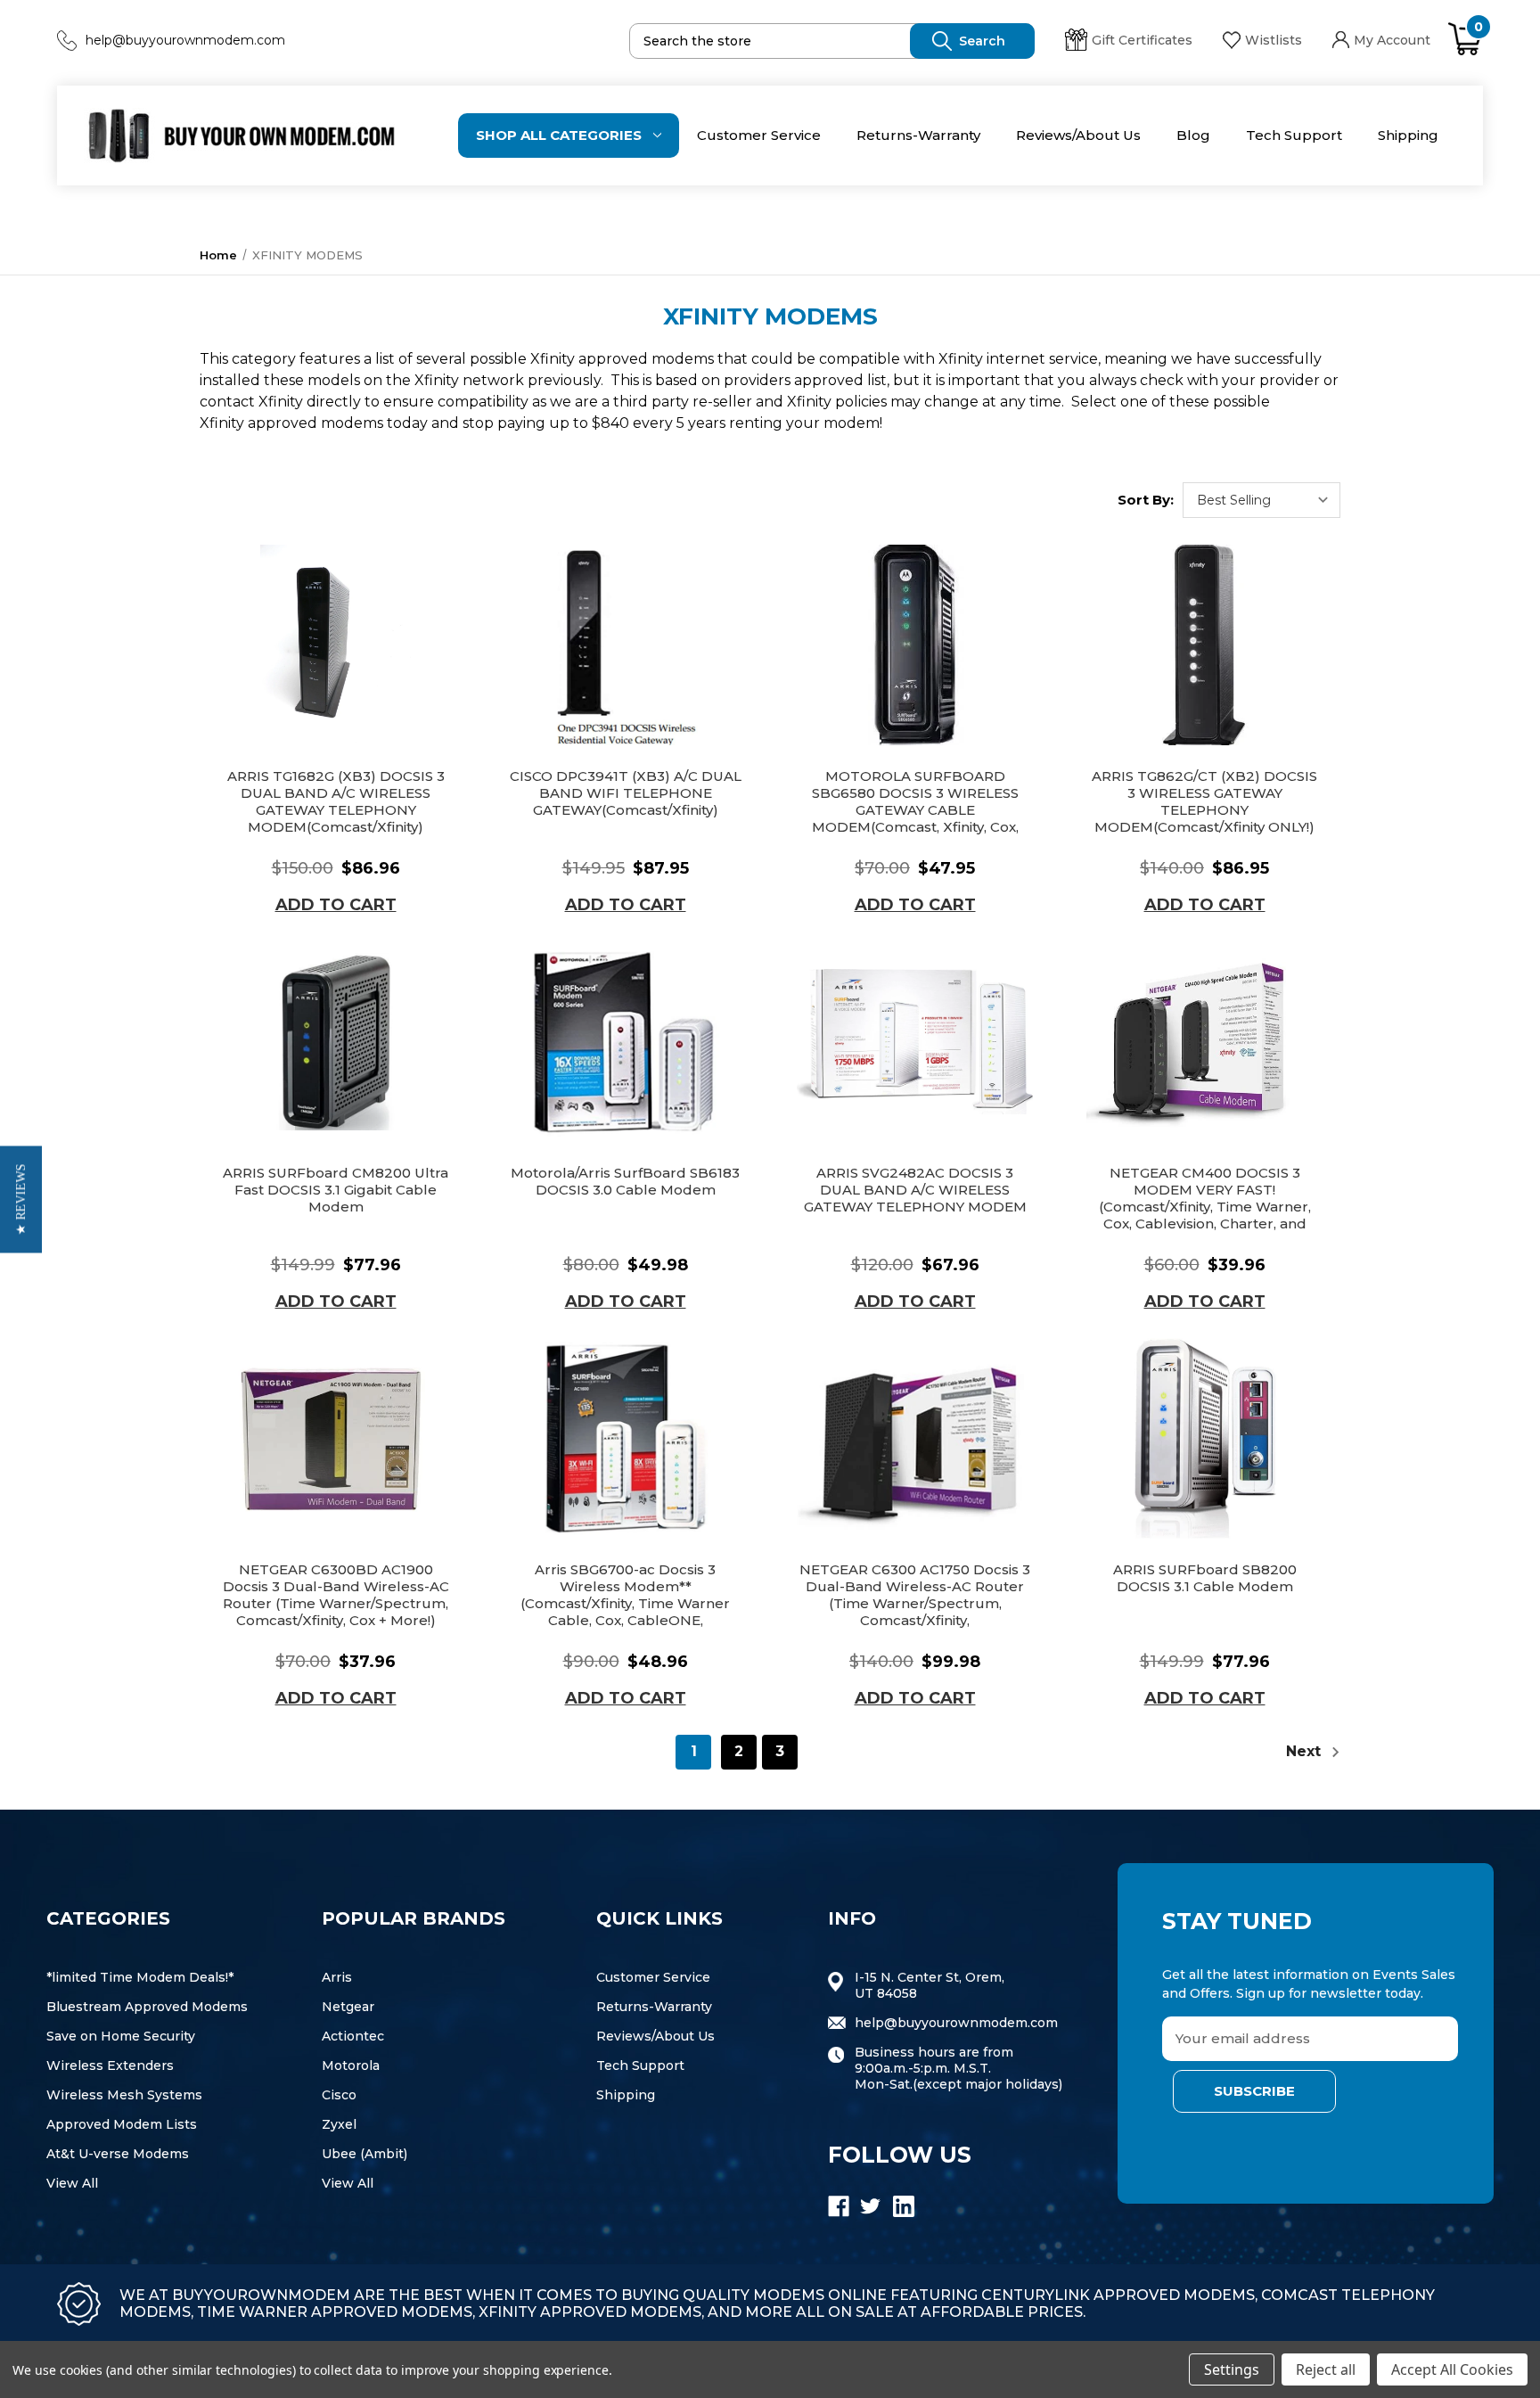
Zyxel (339, 2124)
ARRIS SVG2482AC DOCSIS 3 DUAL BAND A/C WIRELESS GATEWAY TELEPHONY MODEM (915, 1190)
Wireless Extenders (110, 2065)
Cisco (339, 2095)
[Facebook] (839, 2206)
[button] (21, 1199)
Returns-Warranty (918, 135)
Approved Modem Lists (122, 2124)
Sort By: (1146, 500)
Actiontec (353, 2036)
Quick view (336, 645)
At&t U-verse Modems (118, 2154)
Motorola (351, 2065)
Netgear (348, 2007)
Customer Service (759, 135)
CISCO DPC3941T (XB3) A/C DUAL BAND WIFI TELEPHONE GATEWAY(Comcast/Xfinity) (626, 793)
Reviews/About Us (1078, 135)
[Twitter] (871, 2206)
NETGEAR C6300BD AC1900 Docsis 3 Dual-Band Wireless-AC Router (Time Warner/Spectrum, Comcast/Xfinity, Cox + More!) (336, 1595)
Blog (1193, 135)
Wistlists (1274, 40)
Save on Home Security (121, 2036)
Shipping (1408, 135)
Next (1306, 1751)
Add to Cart (336, 905)
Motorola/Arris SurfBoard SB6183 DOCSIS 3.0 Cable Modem (625, 1181)
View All (72, 2183)
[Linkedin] (904, 2206)
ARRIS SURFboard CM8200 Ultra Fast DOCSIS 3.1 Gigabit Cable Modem (336, 1190)
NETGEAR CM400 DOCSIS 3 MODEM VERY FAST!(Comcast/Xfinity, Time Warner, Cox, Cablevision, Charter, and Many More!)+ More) (1205, 1207)
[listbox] (1261, 500)
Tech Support (1294, 135)
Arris (337, 1977)
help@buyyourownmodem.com (185, 40)
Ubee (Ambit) (365, 2154)
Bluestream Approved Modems (147, 2007)
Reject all (1326, 2369)
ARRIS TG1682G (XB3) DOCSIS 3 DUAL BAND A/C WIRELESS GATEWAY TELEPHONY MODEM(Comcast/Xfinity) (336, 801)
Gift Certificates (1142, 40)
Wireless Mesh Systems (124, 2095)
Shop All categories (559, 135)
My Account (1392, 40)
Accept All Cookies (1452, 2369)
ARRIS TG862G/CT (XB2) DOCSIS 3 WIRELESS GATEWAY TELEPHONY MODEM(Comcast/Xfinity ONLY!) (1204, 801)
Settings (1232, 2369)
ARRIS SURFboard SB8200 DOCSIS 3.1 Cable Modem (1205, 1578)
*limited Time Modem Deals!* (140, 1977)
